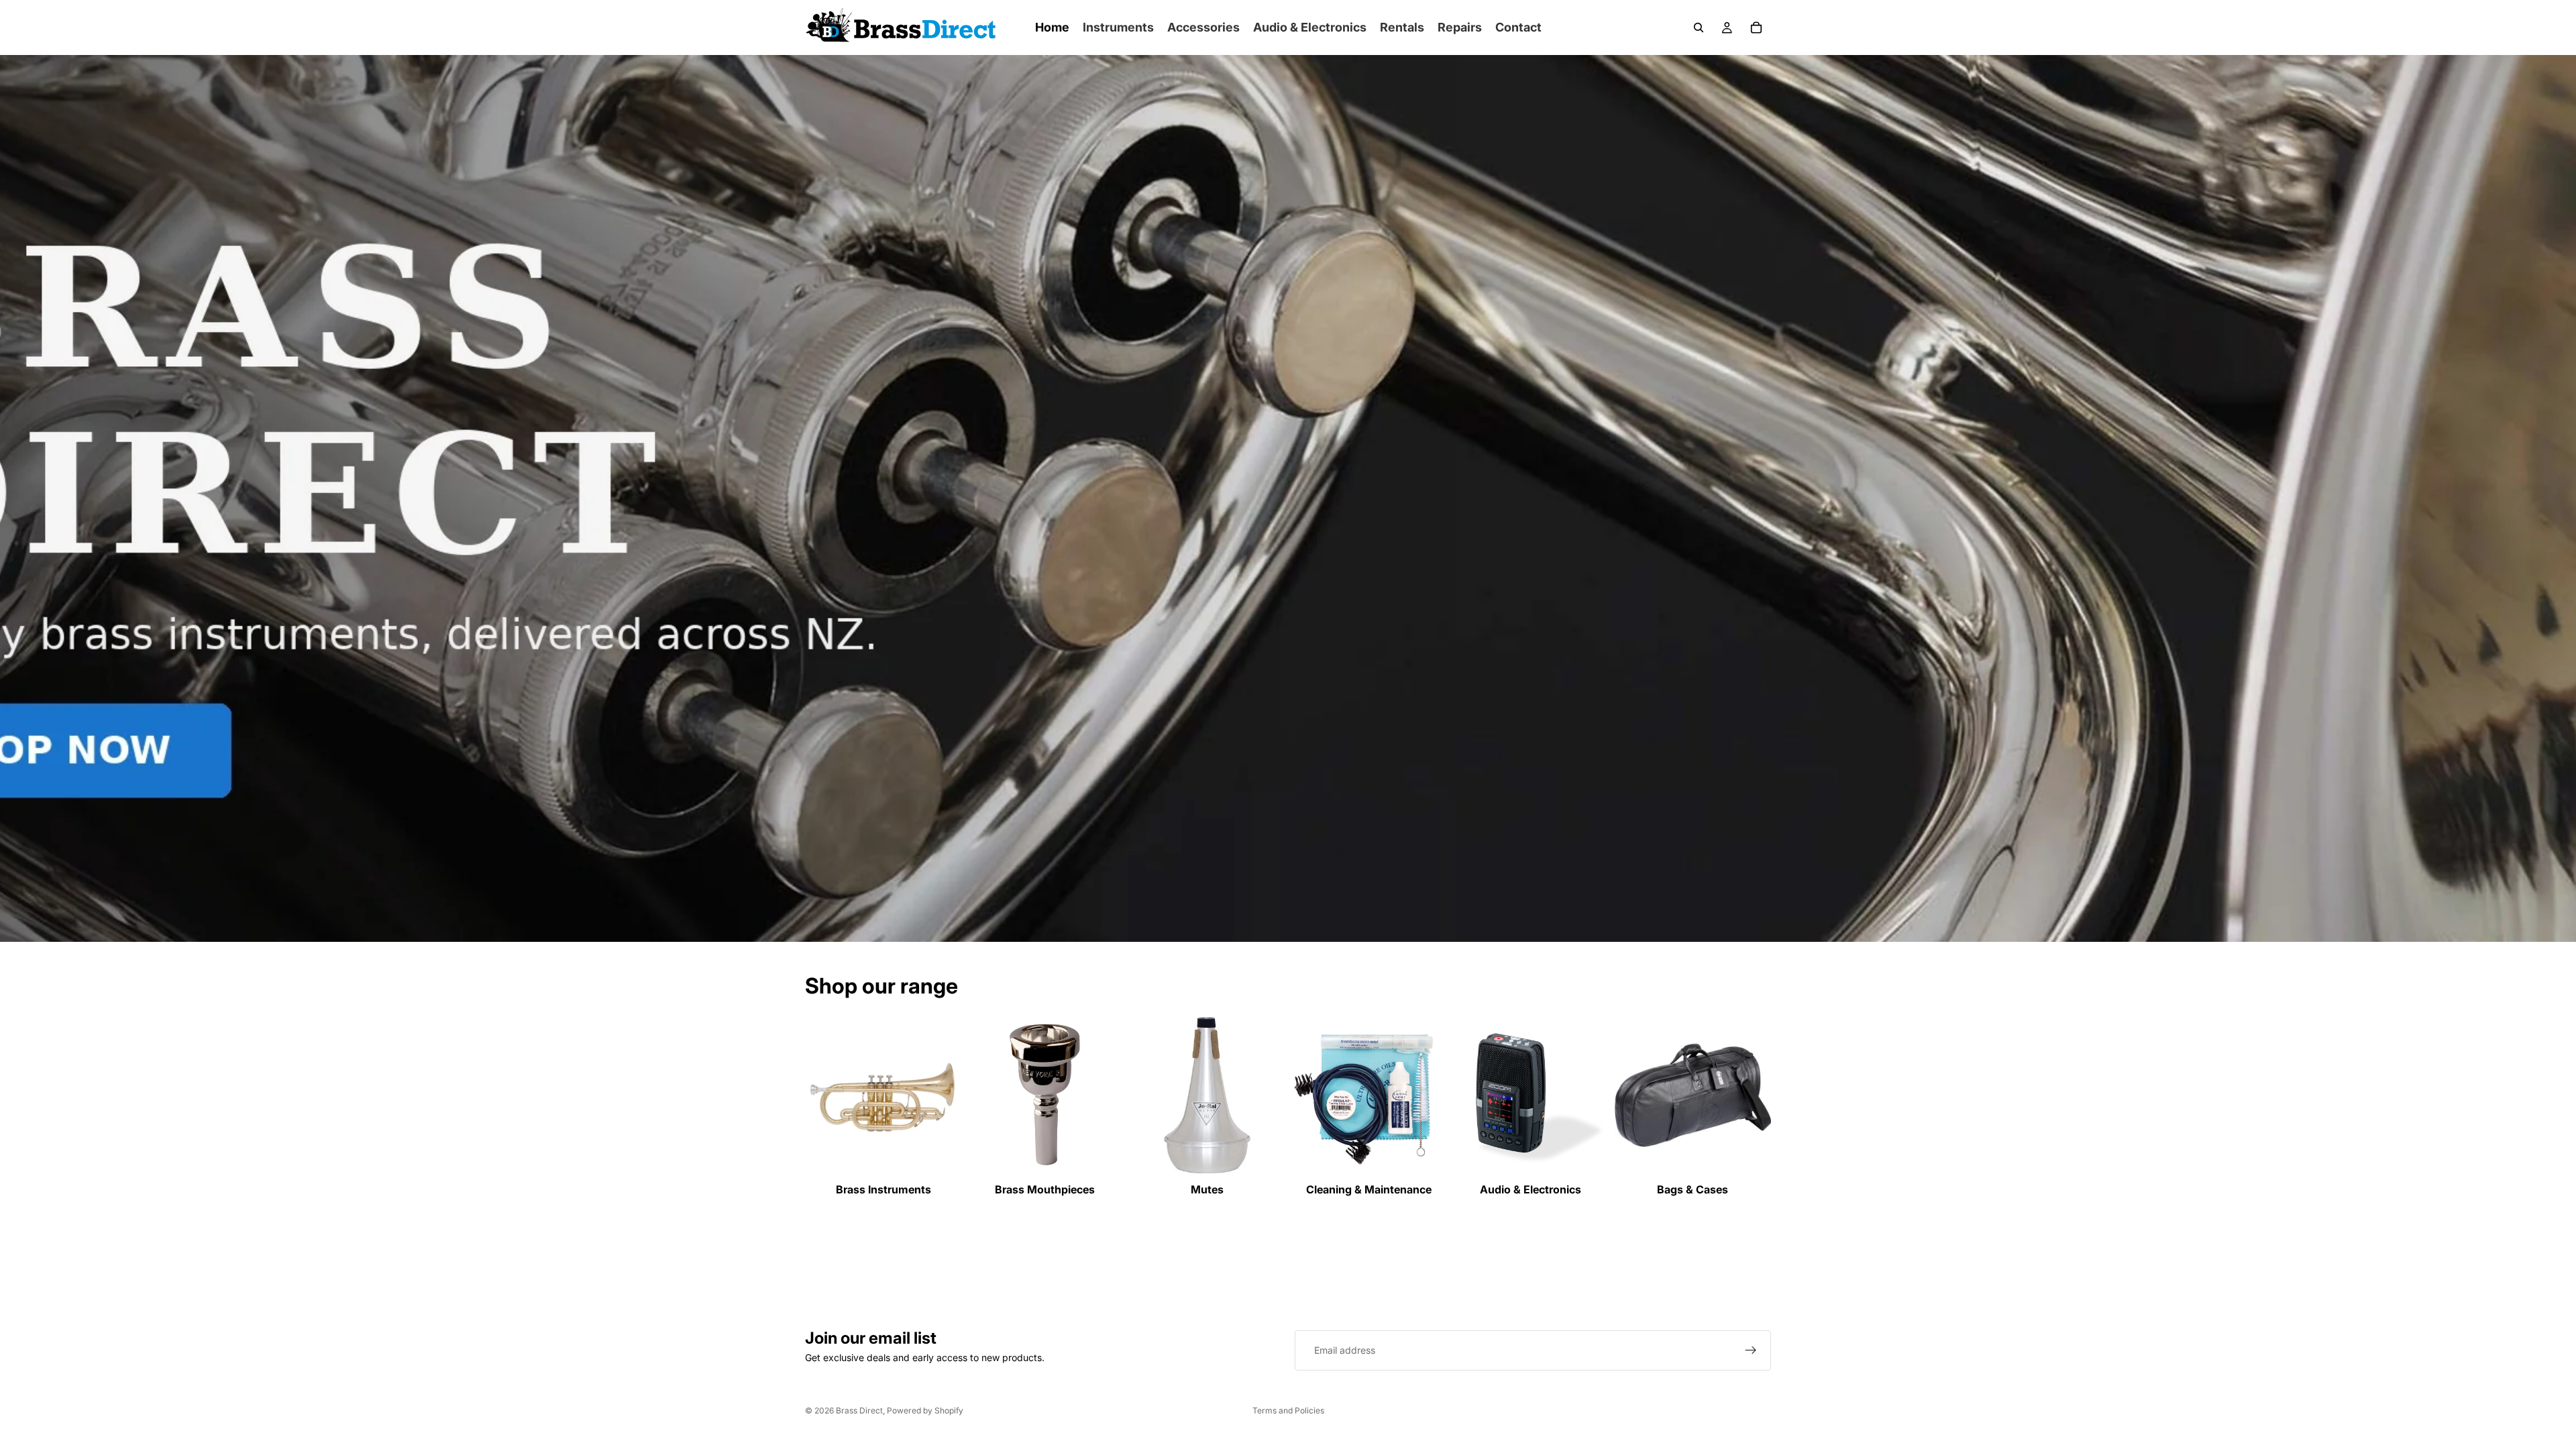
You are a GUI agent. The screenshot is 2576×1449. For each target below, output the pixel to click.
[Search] (1699, 28)
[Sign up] (1751, 1350)
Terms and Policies (1288, 1410)
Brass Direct (859, 1410)
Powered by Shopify (925, 1410)
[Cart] (1756, 28)
